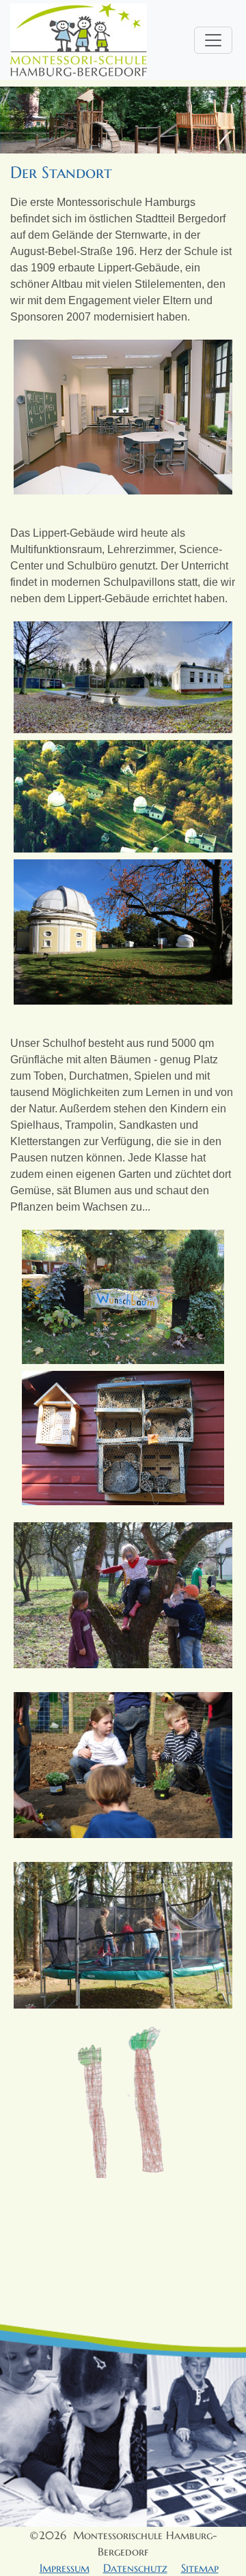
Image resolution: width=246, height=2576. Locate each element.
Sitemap (200, 2568)
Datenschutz (135, 2568)
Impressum (65, 2568)
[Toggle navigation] (213, 40)
